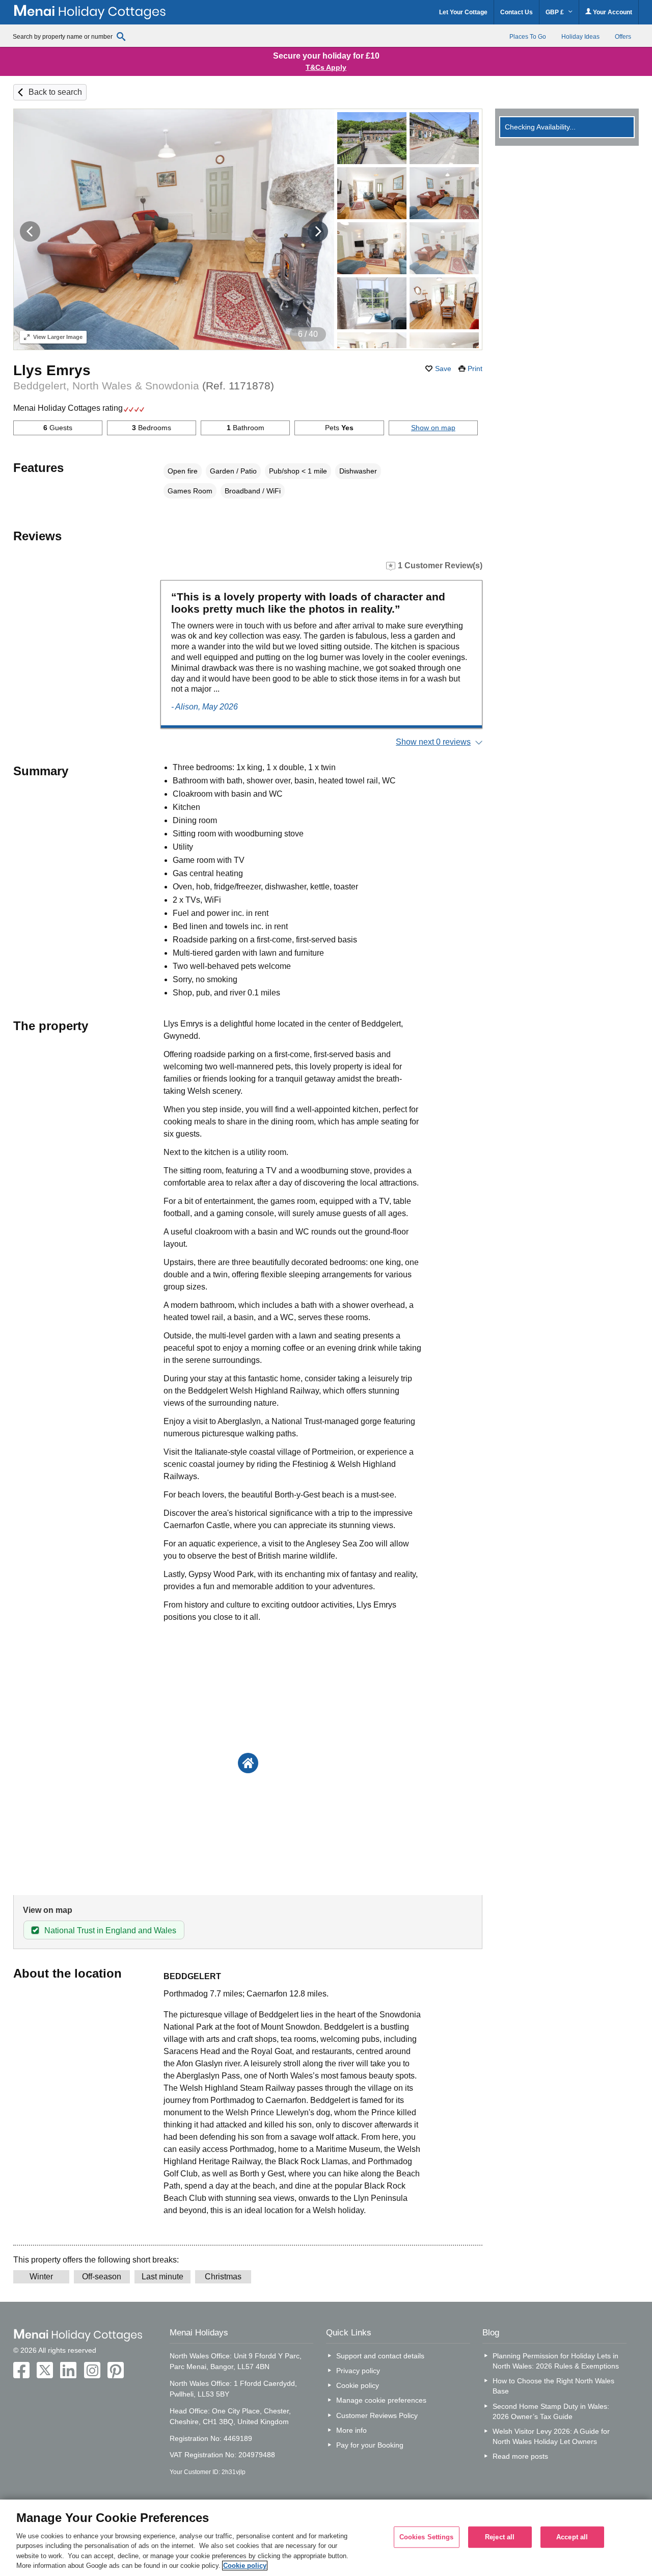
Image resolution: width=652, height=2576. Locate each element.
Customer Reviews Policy (377, 2415)
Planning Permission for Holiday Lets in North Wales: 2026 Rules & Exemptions (556, 2361)
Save (443, 369)
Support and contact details (380, 2356)
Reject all (500, 2537)
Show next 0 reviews (433, 742)
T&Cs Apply (326, 67)
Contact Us (517, 12)
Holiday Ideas (580, 37)
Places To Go (528, 37)
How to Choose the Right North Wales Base (553, 2386)
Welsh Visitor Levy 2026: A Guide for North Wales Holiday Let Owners (551, 2436)
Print (475, 369)
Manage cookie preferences (381, 2400)
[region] (326, 2538)
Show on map (433, 428)
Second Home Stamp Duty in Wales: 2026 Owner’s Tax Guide (551, 2411)
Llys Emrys (52, 370)
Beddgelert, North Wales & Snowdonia (144, 386)
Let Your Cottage (463, 12)
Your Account (612, 12)
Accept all (572, 2537)
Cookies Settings (427, 2537)
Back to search (55, 92)
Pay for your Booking (370, 2445)
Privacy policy (358, 2371)
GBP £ (555, 12)
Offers (623, 37)
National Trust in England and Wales (110, 1930)
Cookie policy (358, 2385)
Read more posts (520, 2456)
